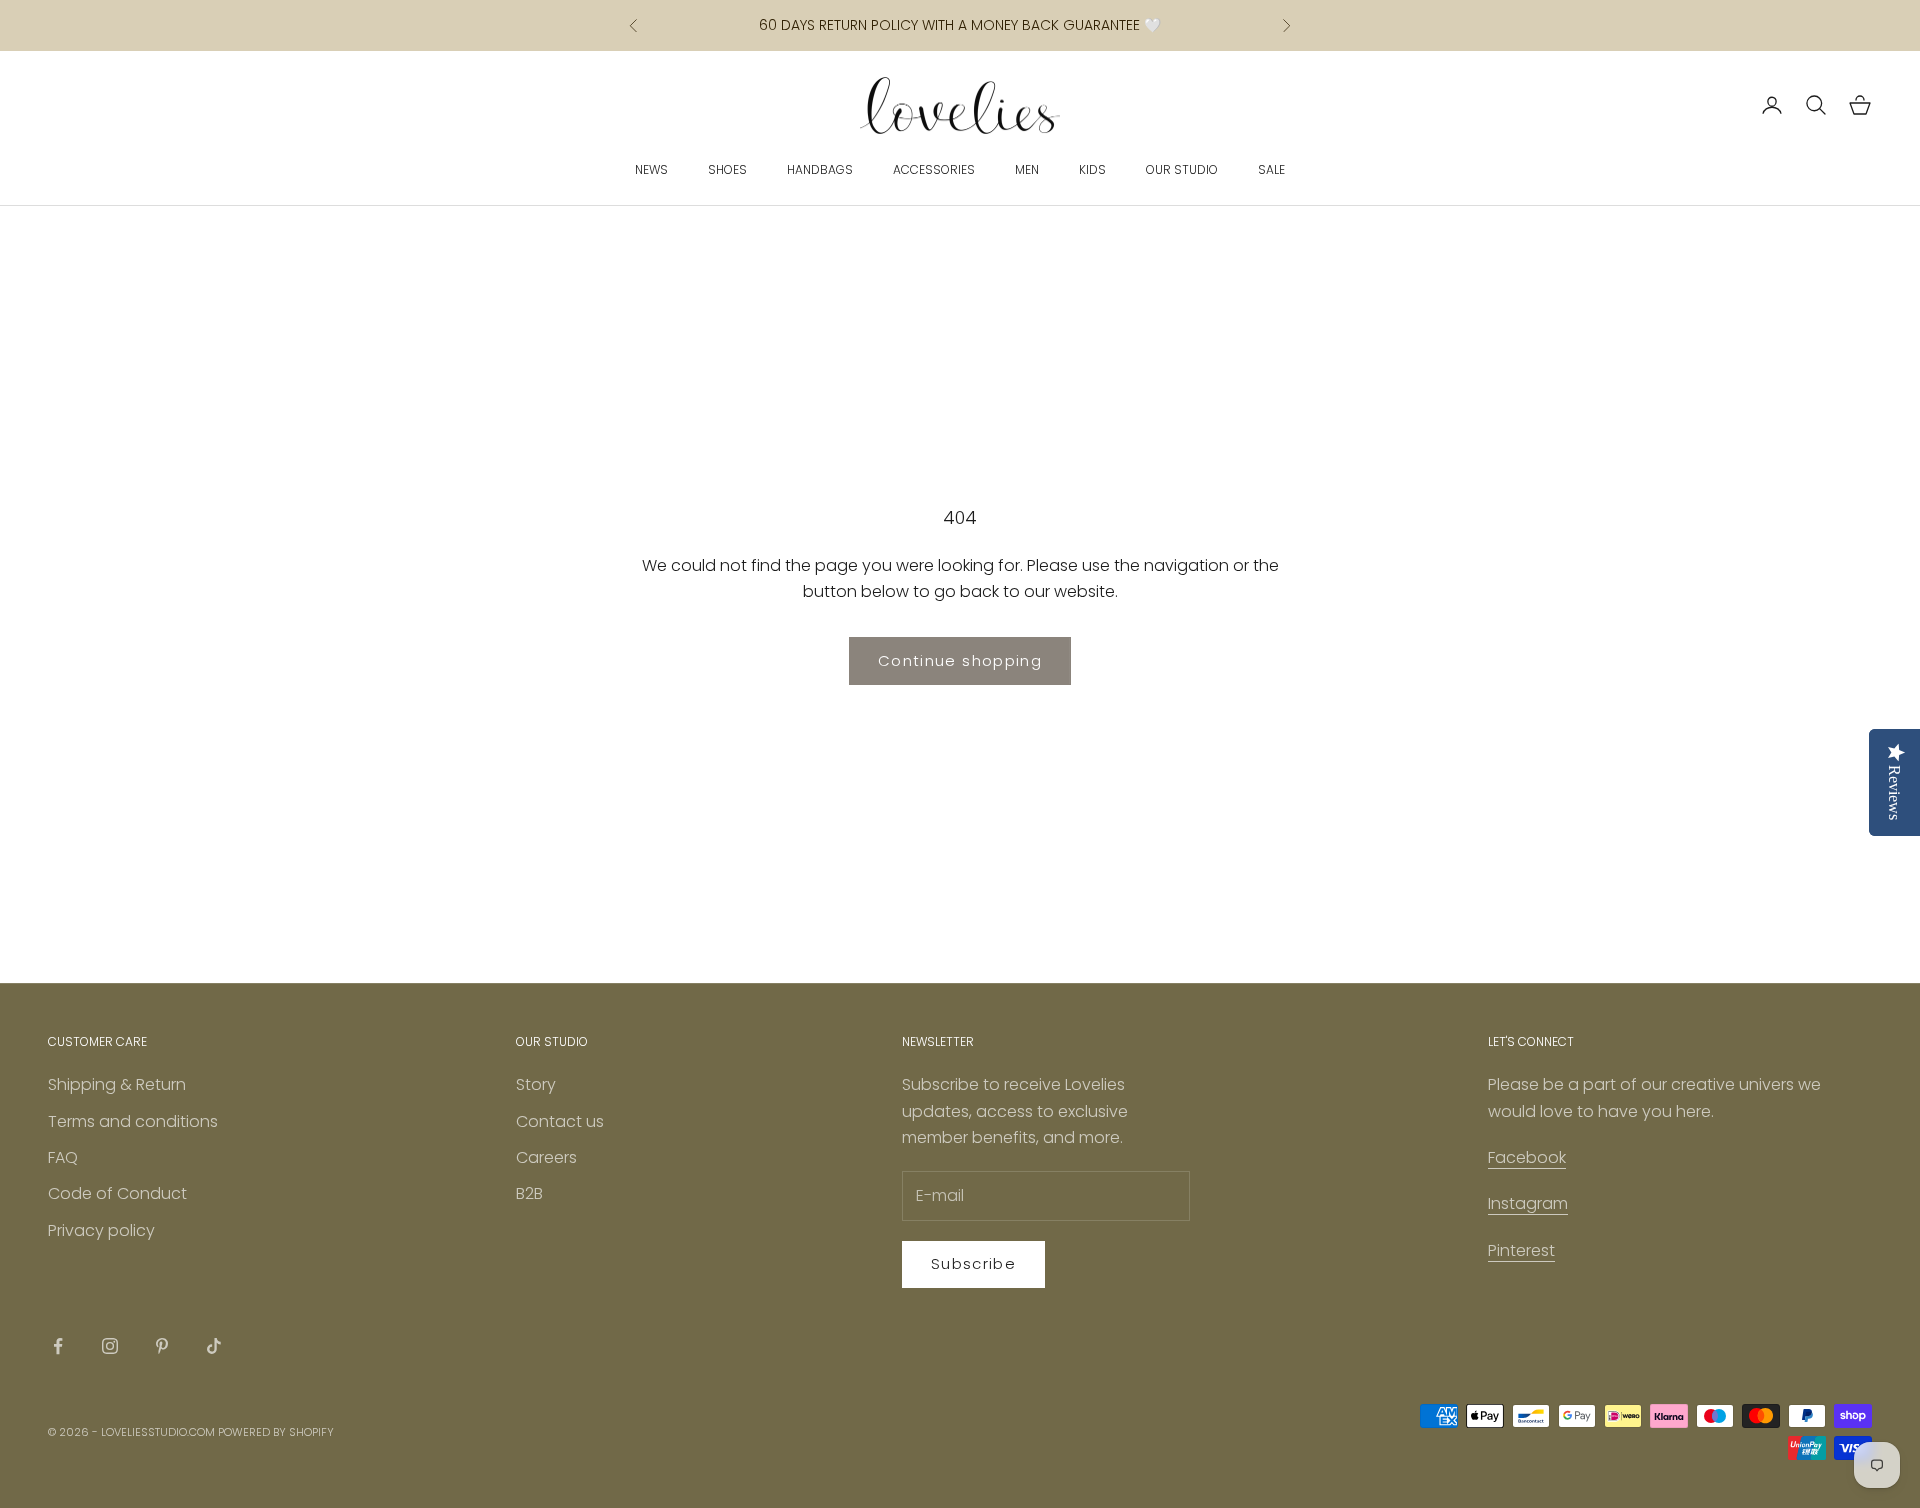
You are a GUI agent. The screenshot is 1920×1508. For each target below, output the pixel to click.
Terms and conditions (133, 1121)
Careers (546, 1157)
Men (1027, 169)
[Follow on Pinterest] (162, 1346)
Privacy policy (101, 1230)
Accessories (934, 169)
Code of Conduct (117, 1193)
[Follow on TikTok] (214, 1346)
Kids (1092, 169)
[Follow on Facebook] (58, 1346)
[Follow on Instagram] (110, 1346)
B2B (529, 1193)
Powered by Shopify (276, 1432)
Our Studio (1182, 169)
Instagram (1528, 1203)
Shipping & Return (117, 1084)
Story (536, 1084)
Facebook (1527, 1157)
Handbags (820, 169)
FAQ (63, 1157)
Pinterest (1521, 1250)
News (651, 169)
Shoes (727, 169)
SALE (1271, 169)
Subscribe (973, 1263)
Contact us (560, 1121)
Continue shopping (960, 660)
